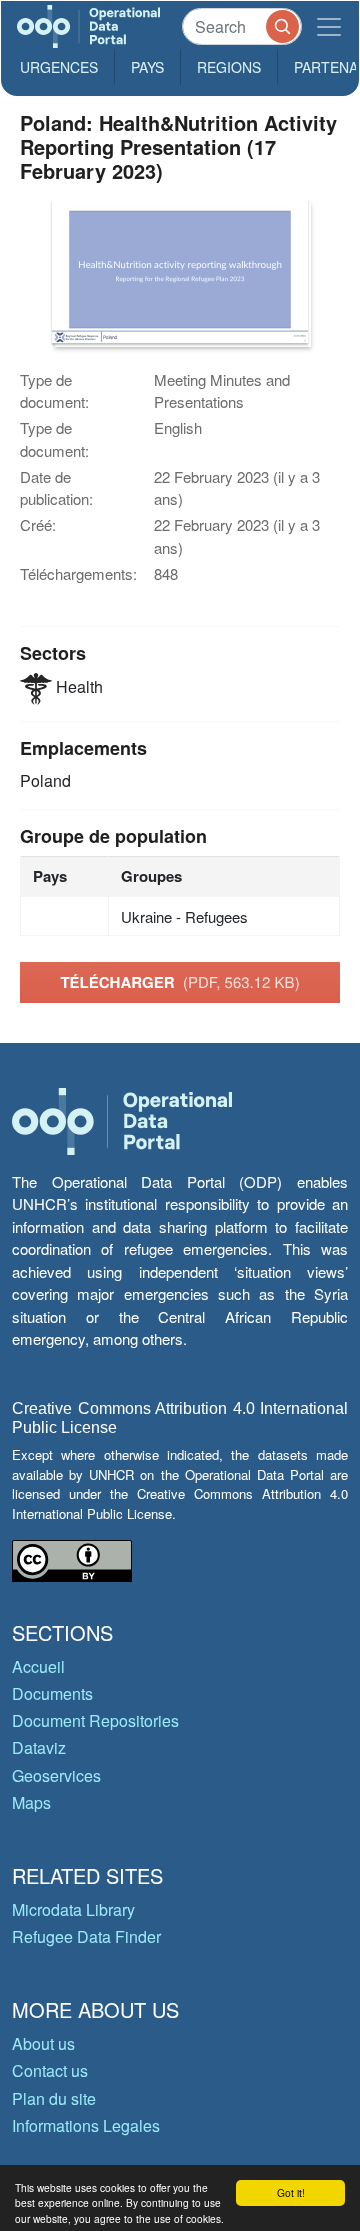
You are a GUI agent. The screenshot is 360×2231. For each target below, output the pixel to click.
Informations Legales (86, 2125)
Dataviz (39, 1747)
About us (43, 2043)
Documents (52, 1693)
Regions (229, 67)
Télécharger (179, 982)
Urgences (59, 67)
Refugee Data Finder (86, 1936)
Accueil (38, 1666)
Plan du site (54, 2098)
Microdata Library (73, 1909)
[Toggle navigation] (329, 26)
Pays (147, 67)
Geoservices (56, 1775)
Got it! (291, 2192)
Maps (31, 1802)
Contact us (50, 2070)
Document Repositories (95, 1720)
